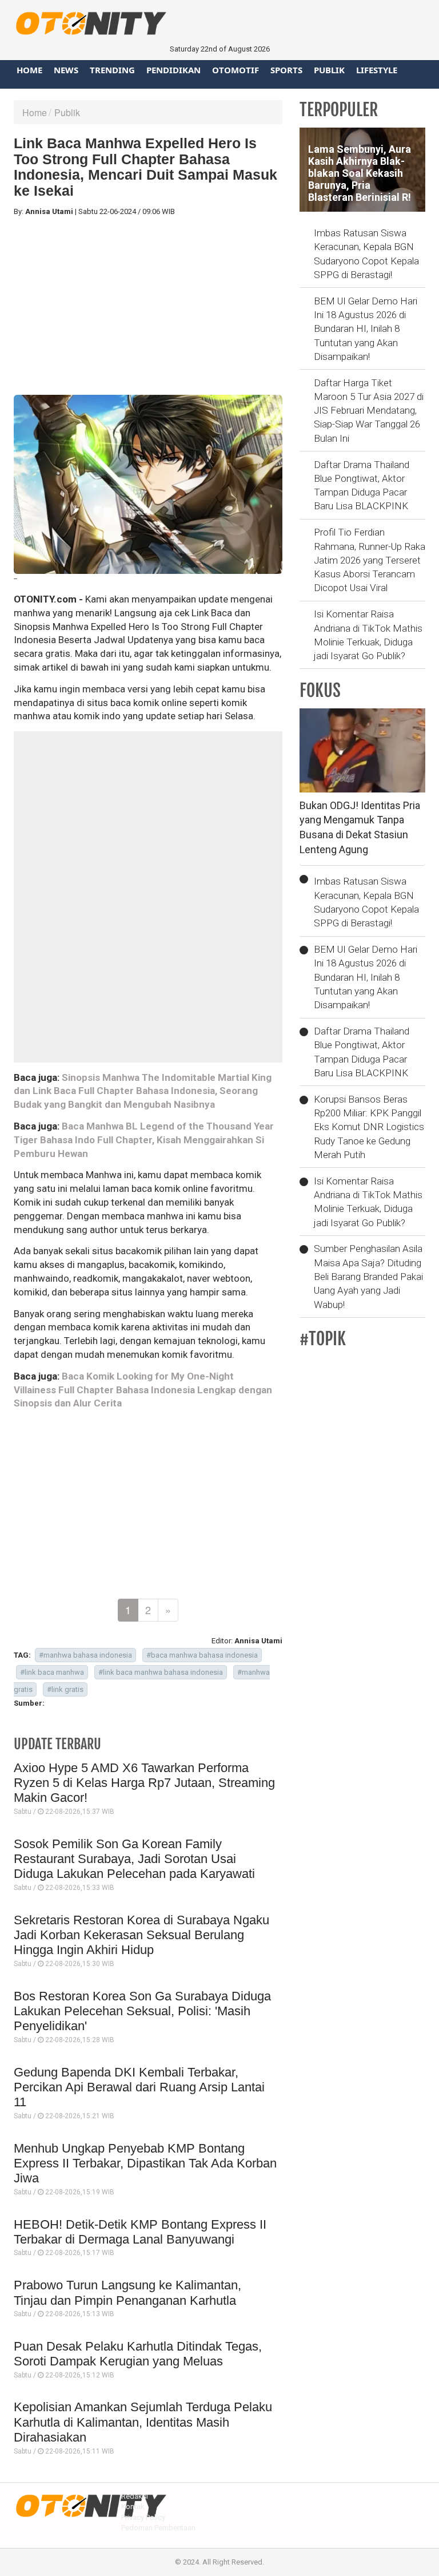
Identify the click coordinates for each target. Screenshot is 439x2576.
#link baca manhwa (52, 1672)
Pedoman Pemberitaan (158, 2528)
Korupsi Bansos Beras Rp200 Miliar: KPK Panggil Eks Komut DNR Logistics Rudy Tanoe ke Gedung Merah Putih (369, 1127)
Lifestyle (377, 70)
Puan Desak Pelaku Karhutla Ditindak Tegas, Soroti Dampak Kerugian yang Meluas (138, 2354)
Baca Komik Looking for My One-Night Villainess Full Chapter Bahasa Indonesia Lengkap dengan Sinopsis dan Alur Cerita (143, 1390)
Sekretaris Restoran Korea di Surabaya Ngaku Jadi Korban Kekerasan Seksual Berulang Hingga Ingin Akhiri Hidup (141, 1935)
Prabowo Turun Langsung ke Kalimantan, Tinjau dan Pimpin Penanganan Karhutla (127, 2292)
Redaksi (135, 2496)
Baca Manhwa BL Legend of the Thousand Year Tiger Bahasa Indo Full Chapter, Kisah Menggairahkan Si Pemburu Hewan (144, 1140)
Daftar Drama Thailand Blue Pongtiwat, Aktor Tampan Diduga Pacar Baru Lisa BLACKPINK (362, 486)
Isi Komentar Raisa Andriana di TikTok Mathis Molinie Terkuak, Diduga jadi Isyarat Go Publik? (368, 635)
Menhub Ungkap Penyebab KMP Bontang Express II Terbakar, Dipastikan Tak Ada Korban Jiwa (145, 2163)
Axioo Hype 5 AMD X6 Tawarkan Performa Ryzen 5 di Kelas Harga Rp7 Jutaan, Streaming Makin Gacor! (144, 1783)
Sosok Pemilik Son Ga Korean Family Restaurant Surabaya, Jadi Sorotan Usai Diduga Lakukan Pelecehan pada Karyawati (134, 1859)
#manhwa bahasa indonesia (85, 1655)
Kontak (133, 2506)
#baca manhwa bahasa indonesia (202, 1655)
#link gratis (65, 1689)
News (66, 70)
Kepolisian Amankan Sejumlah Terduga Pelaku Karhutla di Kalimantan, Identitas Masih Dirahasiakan (143, 2422)
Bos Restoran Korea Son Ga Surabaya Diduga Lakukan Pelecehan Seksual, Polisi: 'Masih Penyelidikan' (142, 2011)
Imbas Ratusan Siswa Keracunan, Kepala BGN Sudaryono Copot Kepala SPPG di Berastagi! (366, 254)
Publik (329, 70)
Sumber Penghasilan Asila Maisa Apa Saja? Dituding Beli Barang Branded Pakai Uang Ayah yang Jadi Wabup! (368, 1276)
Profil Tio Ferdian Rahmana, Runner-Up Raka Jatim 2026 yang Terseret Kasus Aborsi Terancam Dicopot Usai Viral (370, 560)
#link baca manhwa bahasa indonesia (161, 1672)
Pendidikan (173, 70)
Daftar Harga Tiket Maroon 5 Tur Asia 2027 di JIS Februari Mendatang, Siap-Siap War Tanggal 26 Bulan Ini (369, 411)
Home (29, 70)
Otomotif (236, 70)
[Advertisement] (148, 306)
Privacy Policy (143, 2517)
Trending (112, 70)
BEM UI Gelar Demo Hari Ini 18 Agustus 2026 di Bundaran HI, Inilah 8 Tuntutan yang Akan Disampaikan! (366, 329)
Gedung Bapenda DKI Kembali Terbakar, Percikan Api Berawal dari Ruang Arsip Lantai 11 (139, 2087)
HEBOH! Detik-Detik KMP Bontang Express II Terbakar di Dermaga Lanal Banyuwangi (140, 2232)
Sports (286, 70)
